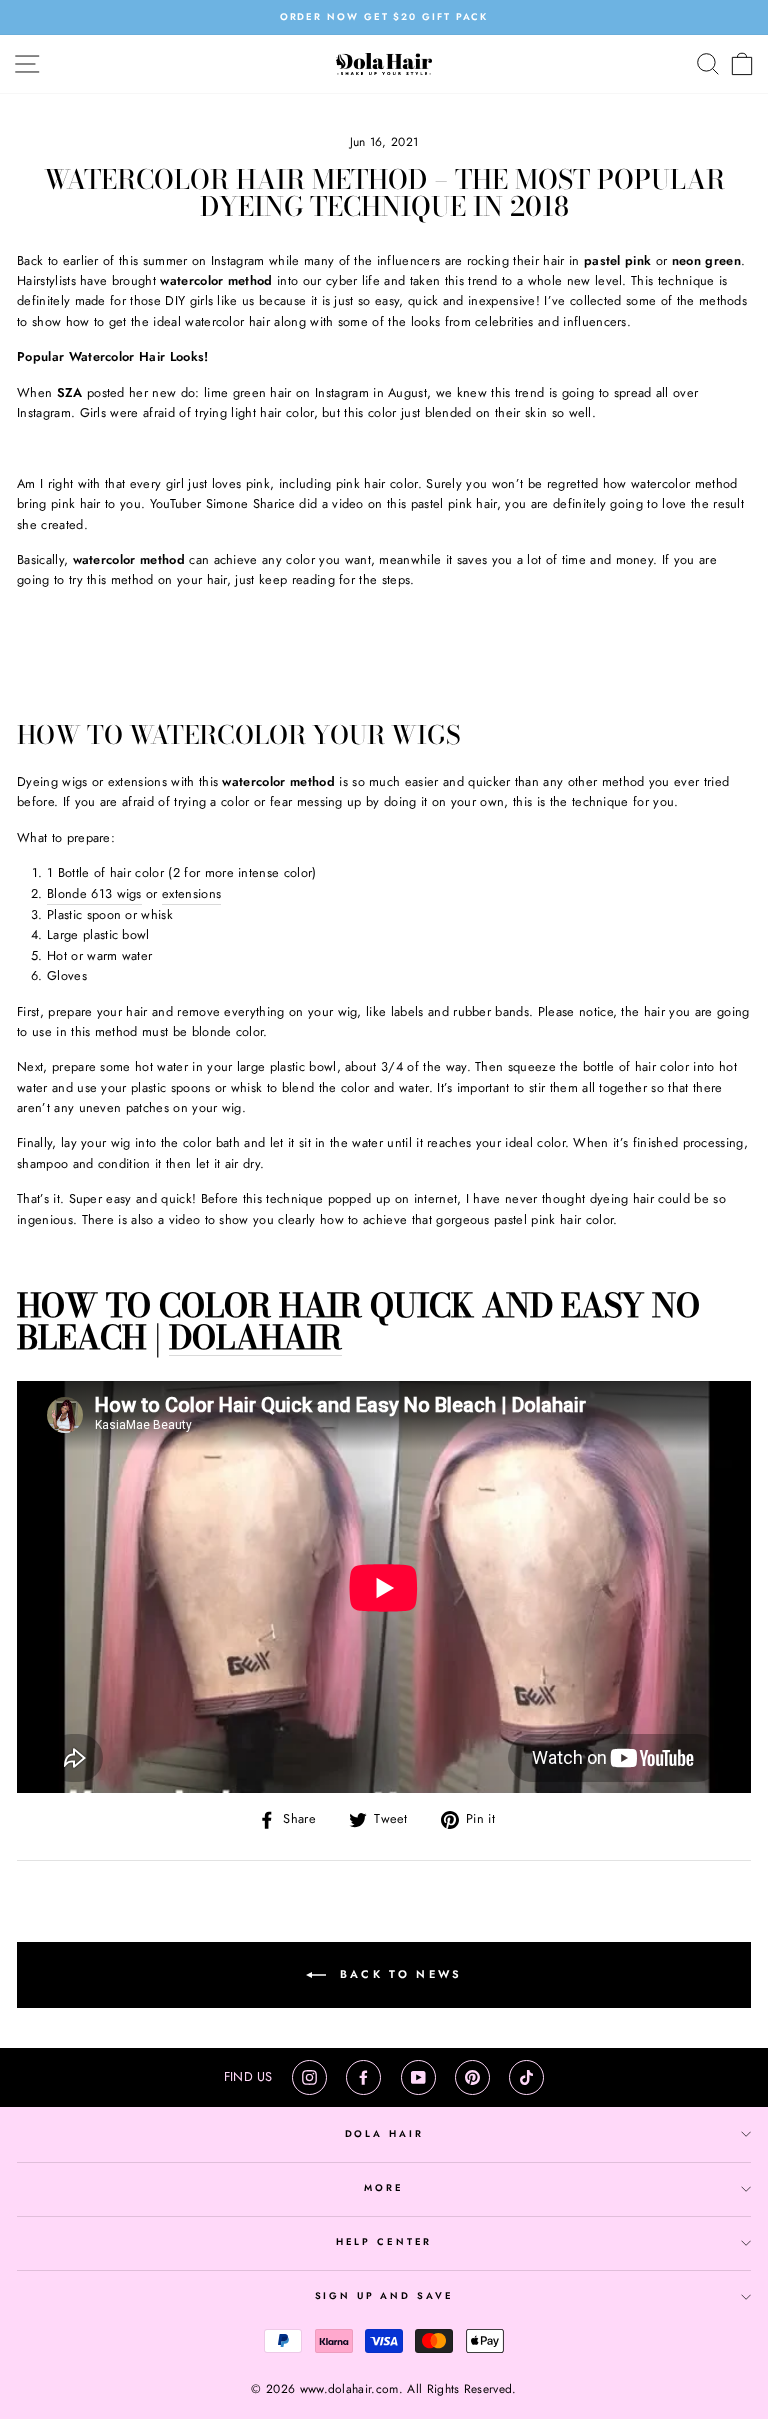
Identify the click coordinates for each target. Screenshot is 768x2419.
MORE (383, 2188)
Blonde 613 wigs (94, 893)
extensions (191, 893)
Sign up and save (384, 2296)
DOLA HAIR (384, 2134)
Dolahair (255, 1338)
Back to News (398, 1973)
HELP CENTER (384, 2242)
